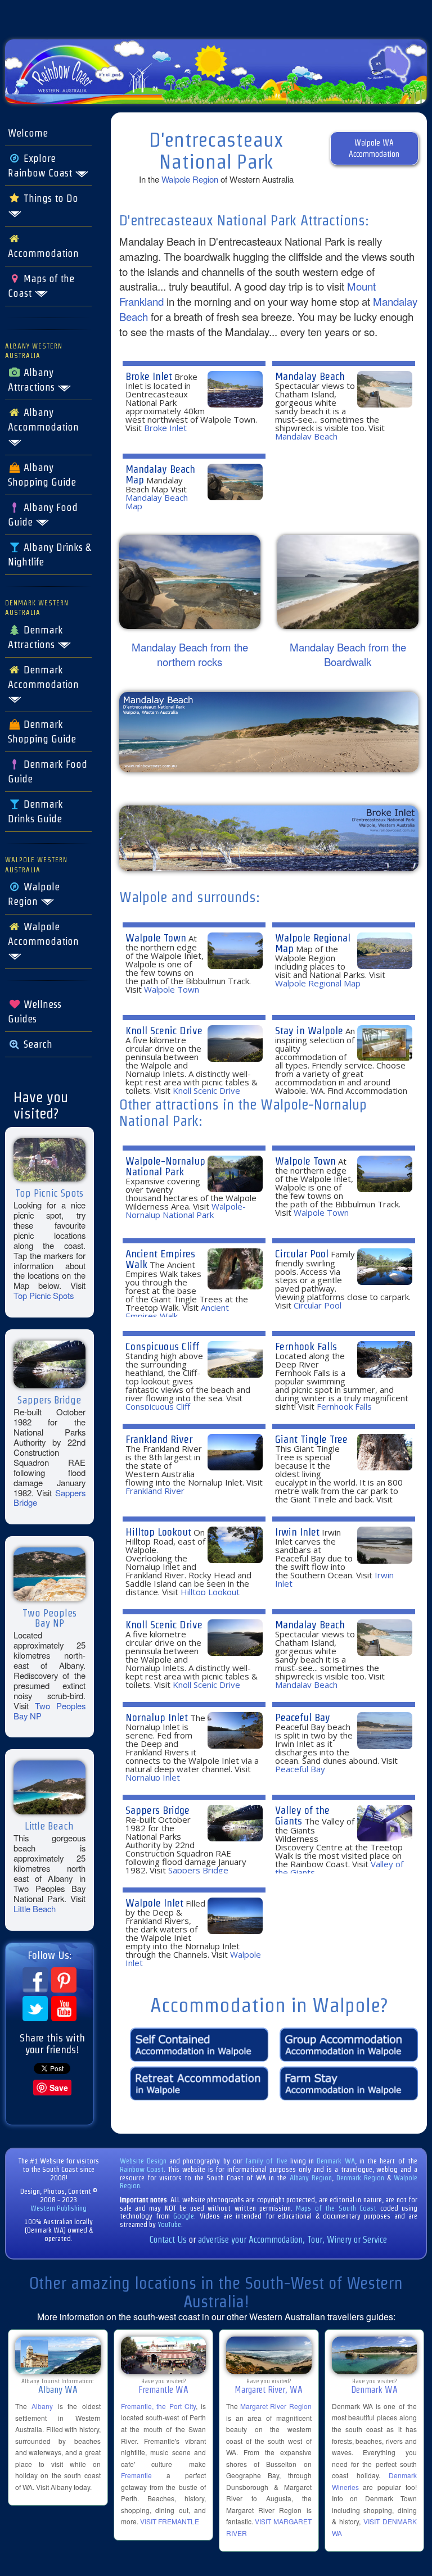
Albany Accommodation (43, 420)
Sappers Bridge (157, 1810)
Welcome (28, 133)
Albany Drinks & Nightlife (49, 555)
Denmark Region (360, 2178)
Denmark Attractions (35, 637)
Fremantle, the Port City (159, 2406)
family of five (268, 2161)
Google (184, 2216)
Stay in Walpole (309, 1031)
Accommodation (43, 253)
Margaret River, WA (269, 2390)
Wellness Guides (35, 1012)
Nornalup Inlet (157, 1717)
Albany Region (311, 2178)
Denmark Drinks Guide (35, 812)
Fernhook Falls (306, 1346)
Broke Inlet (149, 376)
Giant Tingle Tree (311, 1439)
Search (37, 1044)
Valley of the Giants (302, 1816)
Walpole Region (34, 894)
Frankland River (159, 1439)
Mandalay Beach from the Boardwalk (348, 655)
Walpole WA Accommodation (374, 148)
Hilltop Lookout (158, 1532)
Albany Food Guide (43, 515)
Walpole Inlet (154, 1903)
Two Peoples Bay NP (49, 1711)
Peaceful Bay (303, 1717)
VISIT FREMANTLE (170, 2521)
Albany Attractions (33, 380)
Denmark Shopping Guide (42, 732)
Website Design (143, 2161)
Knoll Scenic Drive (164, 1031)
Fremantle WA (163, 2390)
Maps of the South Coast (336, 2208)
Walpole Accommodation (43, 934)
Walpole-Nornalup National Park (165, 1166)
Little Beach (35, 1909)
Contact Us (168, 2240)
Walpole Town (156, 938)
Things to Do (49, 198)
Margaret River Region (276, 2406)
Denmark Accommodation (43, 677)
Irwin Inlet (297, 1532)
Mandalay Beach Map (160, 474)
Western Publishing (58, 2208)
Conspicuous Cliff (162, 1346)
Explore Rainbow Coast (41, 166)
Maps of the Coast (41, 286)
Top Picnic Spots (44, 1295)
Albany (42, 2406)
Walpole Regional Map (313, 943)
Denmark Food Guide (48, 772)
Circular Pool (302, 1254)
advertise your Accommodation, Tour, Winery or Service (292, 2240)
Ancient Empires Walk (160, 1259)
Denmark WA (336, 2161)
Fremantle (136, 2475)
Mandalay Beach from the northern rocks (190, 655)
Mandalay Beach (310, 376)
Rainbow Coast (142, 2169)
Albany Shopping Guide (42, 475)
